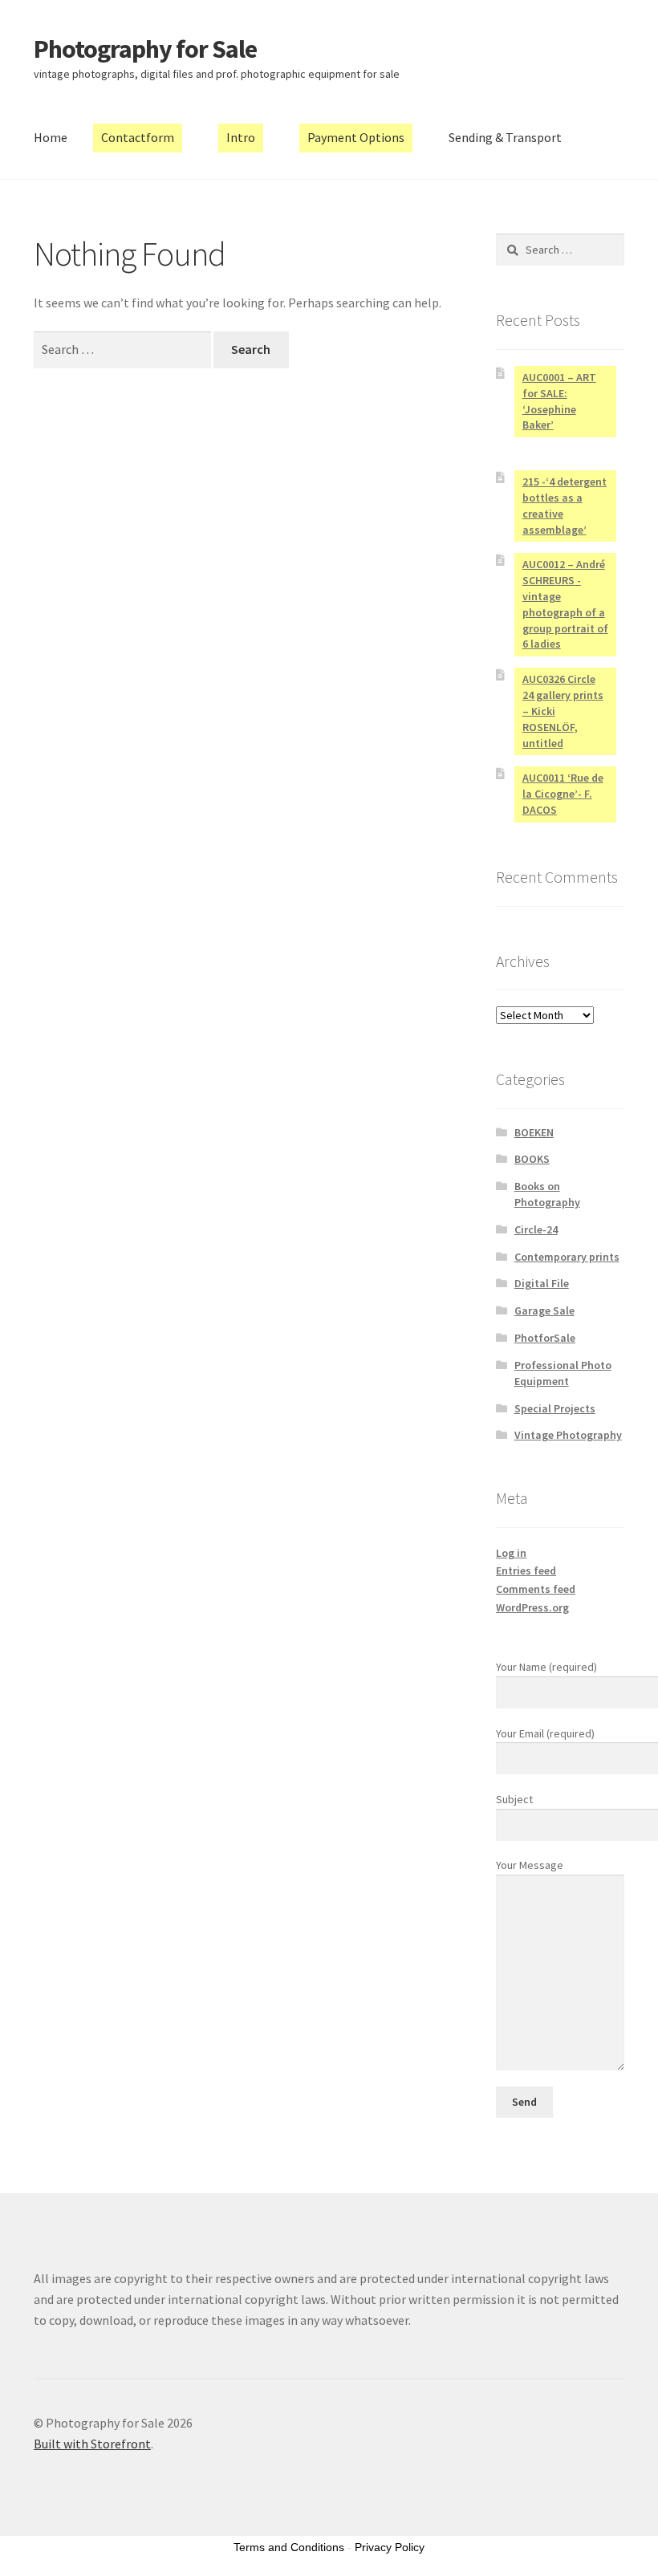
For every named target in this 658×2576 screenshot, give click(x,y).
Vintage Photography (568, 1435)
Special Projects (555, 1408)
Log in (511, 1553)
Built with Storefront (92, 2444)
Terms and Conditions (289, 2547)
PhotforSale (545, 1338)
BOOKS (532, 1159)
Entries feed (526, 1570)
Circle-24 (536, 1229)
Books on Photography (547, 1194)
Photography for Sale (145, 49)
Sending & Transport (505, 137)
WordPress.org (532, 1607)
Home (51, 137)
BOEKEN (534, 1132)
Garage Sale (544, 1310)
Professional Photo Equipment (563, 1373)
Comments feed (536, 1589)
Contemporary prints (567, 1257)
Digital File (542, 1283)
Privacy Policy (390, 2547)
